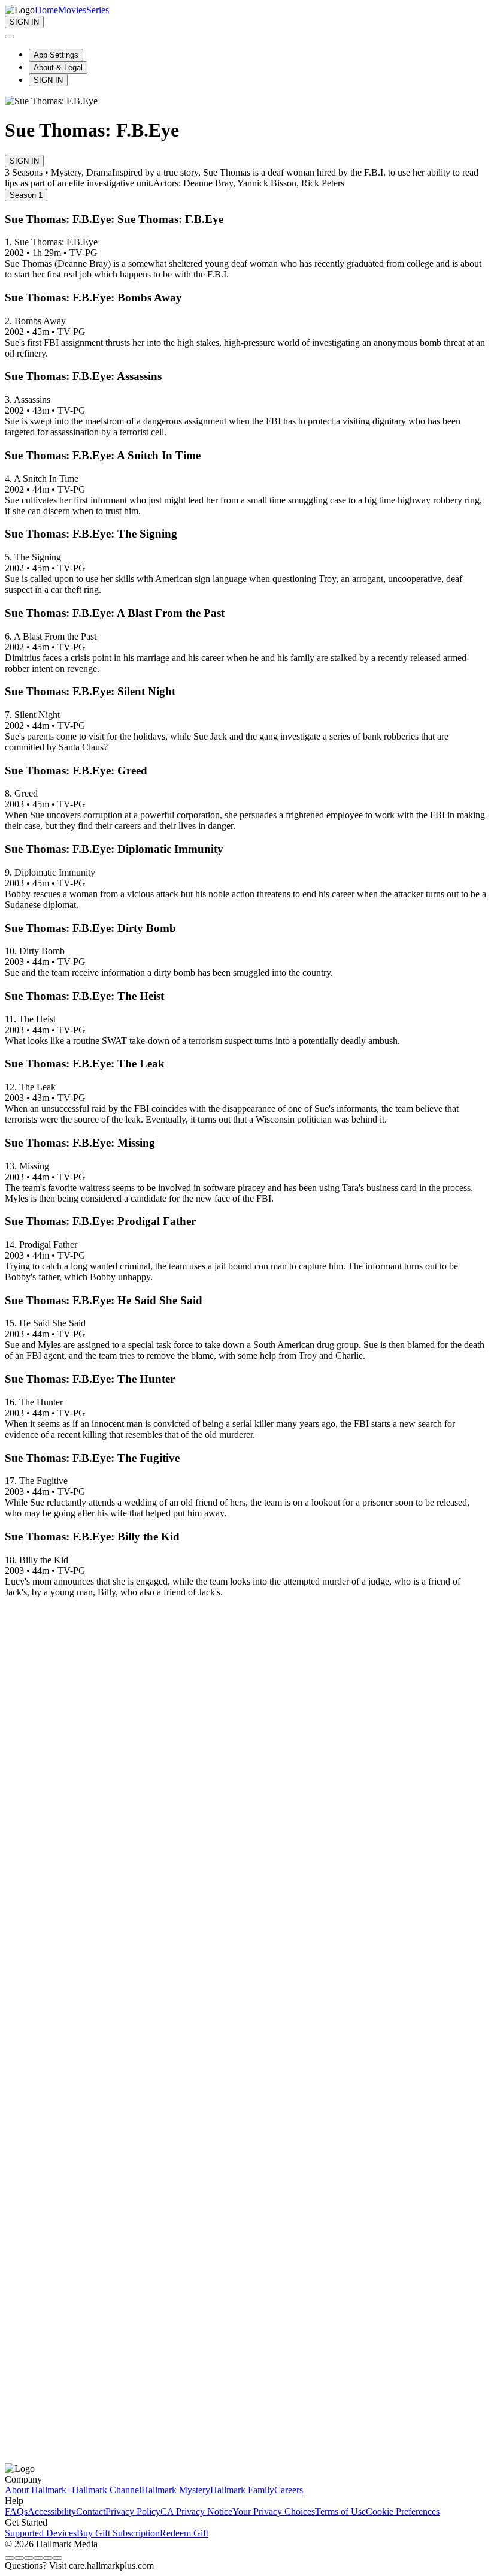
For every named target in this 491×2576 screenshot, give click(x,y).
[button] (245, 1537)
